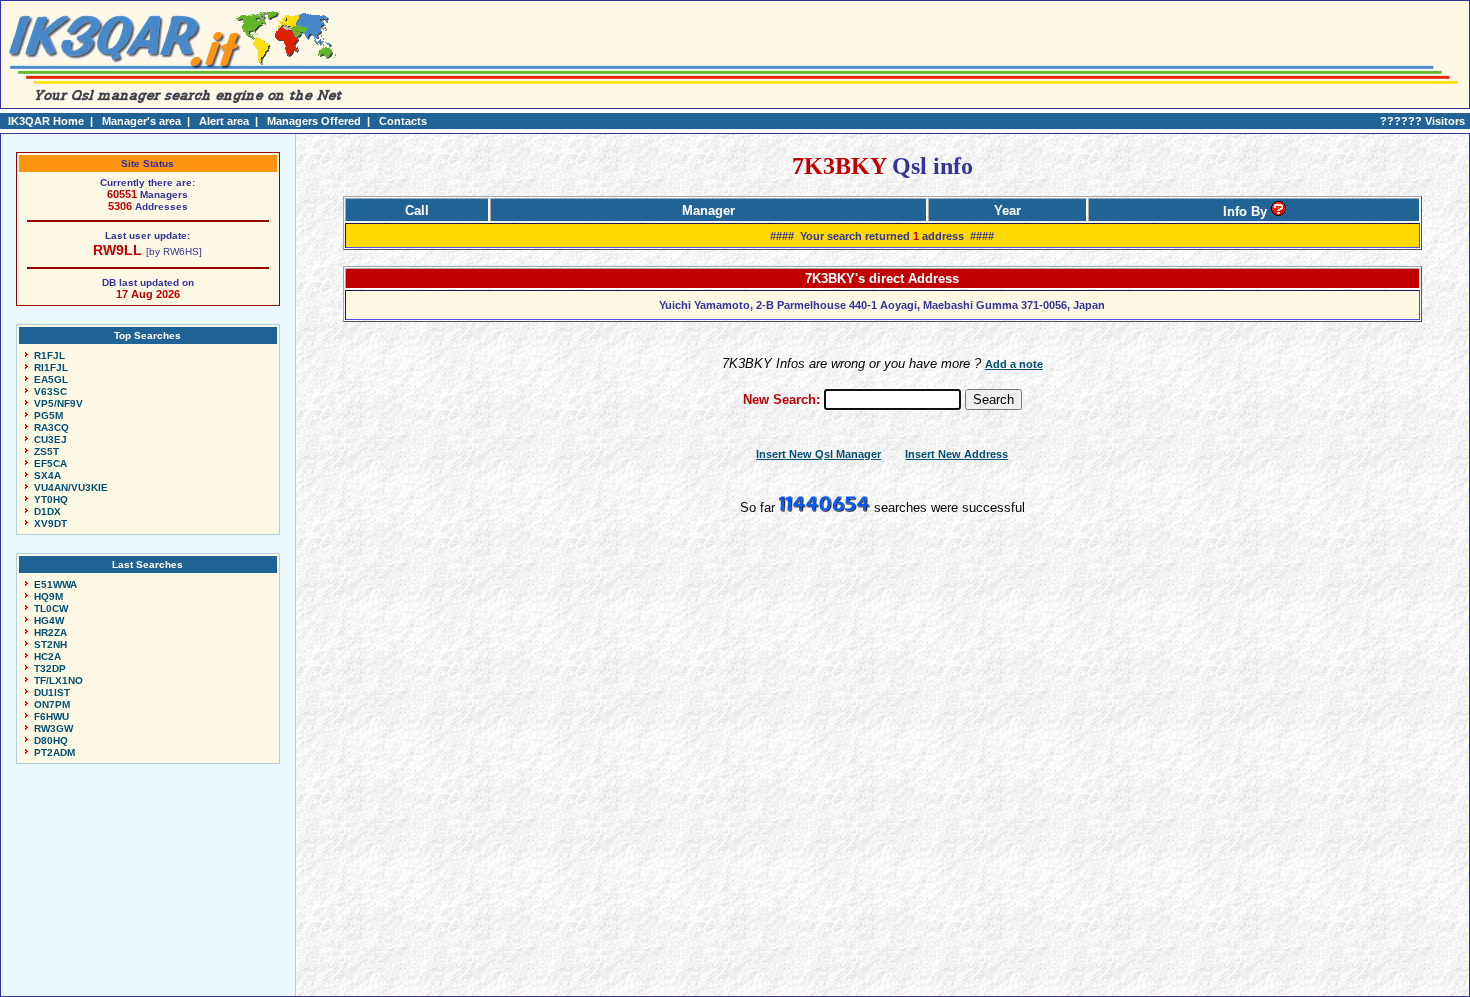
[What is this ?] (1278, 211)
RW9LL (117, 250)
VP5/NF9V (58, 403)
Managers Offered (314, 121)
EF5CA (50, 463)
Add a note (1014, 364)
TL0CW (51, 608)
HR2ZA (50, 632)
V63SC (50, 391)
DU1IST (52, 692)
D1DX (47, 511)
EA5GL (51, 379)
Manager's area (141, 121)
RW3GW (53, 728)
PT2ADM (54, 752)
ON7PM (52, 704)
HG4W (49, 620)
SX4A (47, 475)
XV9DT (50, 523)
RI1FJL (51, 367)
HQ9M (48, 596)
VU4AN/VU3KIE (71, 487)
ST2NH (50, 644)
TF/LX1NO (58, 680)
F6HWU (51, 716)
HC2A (47, 656)
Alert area (224, 121)
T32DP (50, 668)
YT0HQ (51, 499)
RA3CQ (51, 427)
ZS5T (46, 451)
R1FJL (49, 355)
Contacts (403, 121)
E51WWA (55, 584)
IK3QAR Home (46, 121)
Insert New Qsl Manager (818, 454)
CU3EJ (50, 439)
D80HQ (51, 740)
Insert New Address (956, 454)
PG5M (48, 415)
